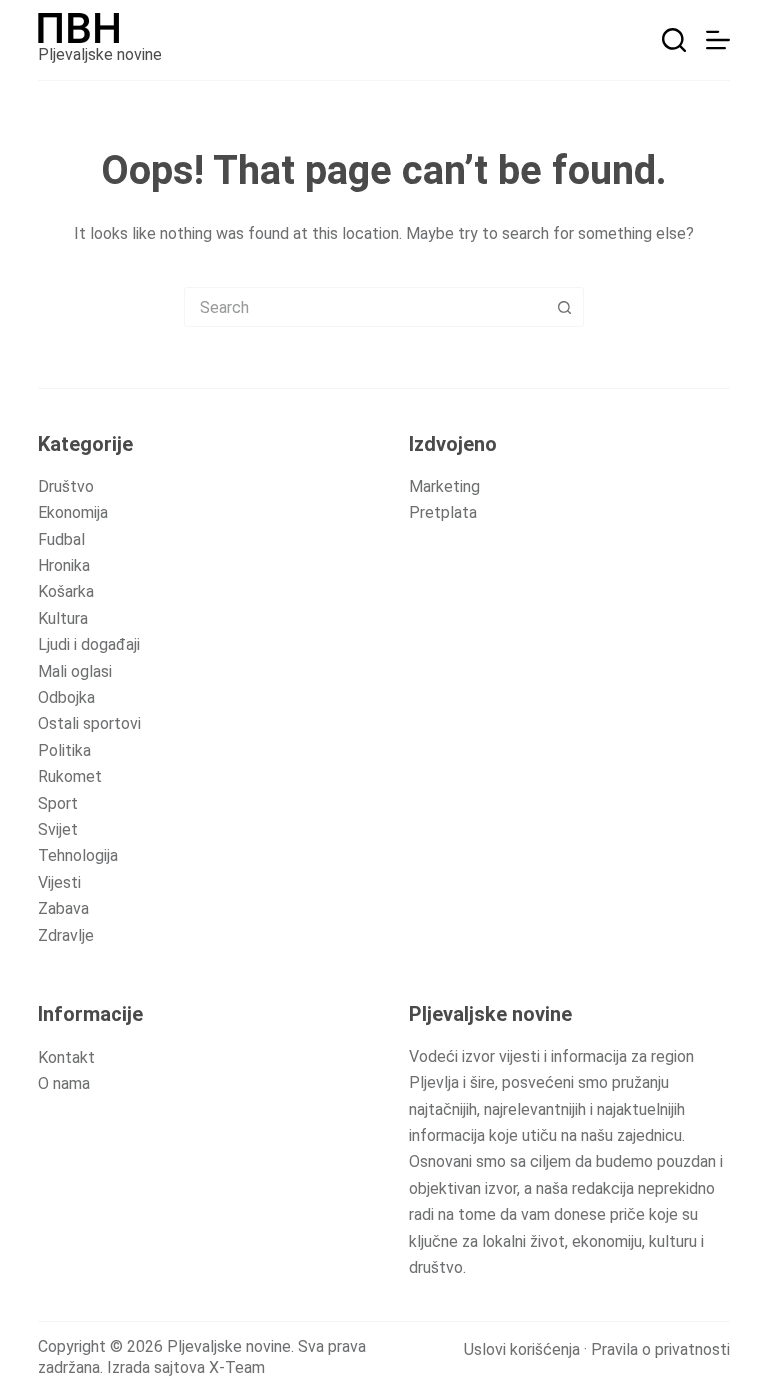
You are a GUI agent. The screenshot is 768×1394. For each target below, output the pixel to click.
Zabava (63, 908)
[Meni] (718, 40)
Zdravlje (66, 935)
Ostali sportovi (89, 723)
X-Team (237, 1367)
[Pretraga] (674, 40)
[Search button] (564, 307)
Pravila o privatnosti (660, 1349)
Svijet (58, 829)
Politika (64, 750)
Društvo (66, 486)
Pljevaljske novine (100, 54)
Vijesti (59, 882)
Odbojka (66, 697)
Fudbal (61, 539)
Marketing (444, 486)
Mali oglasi (75, 671)
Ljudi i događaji (89, 644)
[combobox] (365, 307)
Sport (58, 803)
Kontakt (66, 1057)
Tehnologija (78, 855)
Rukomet (70, 776)
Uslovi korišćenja (522, 1349)
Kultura (63, 618)
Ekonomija (73, 512)
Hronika (64, 565)
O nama (64, 1083)
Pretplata (443, 512)
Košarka (66, 591)
